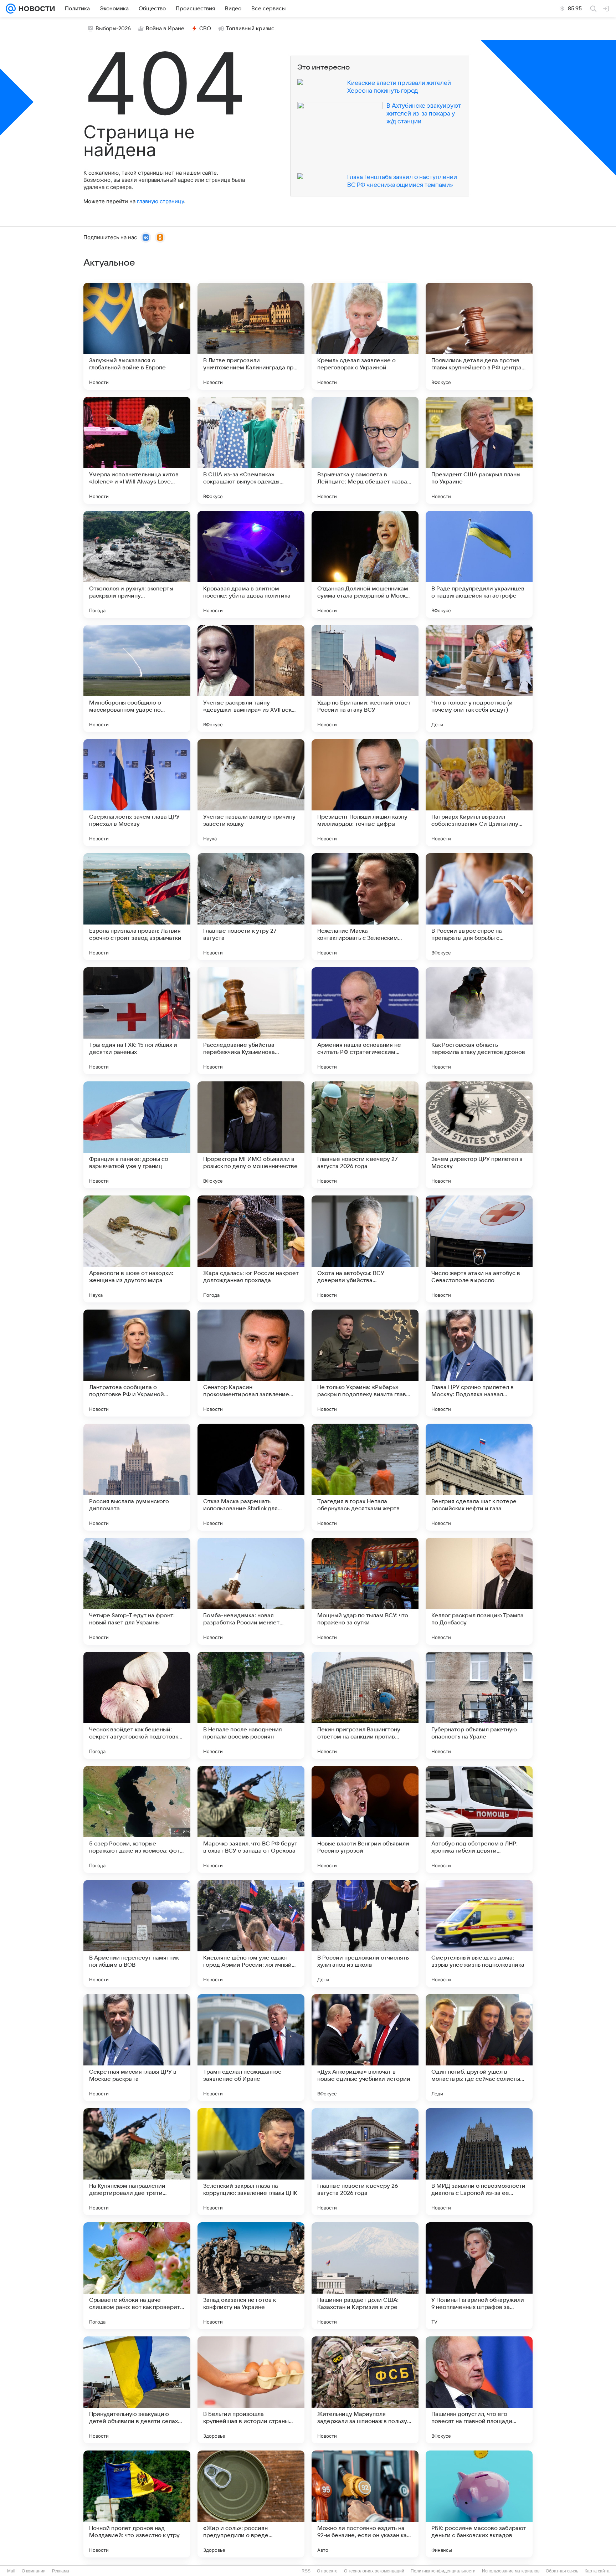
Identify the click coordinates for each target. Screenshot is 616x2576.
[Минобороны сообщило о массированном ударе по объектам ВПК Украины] (137, 678)
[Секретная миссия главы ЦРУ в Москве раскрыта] (137, 2048)
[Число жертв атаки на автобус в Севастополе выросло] (479, 1249)
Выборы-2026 (113, 29)
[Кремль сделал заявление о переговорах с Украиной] (365, 336)
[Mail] (11, 9)
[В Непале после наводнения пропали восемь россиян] (251, 1705)
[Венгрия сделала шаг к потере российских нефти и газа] (479, 1477)
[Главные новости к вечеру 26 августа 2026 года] (365, 2162)
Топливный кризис (250, 29)
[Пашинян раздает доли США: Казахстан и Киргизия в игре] (365, 2276)
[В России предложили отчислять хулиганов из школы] (365, 1934)
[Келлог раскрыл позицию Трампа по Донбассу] (479, 1591)
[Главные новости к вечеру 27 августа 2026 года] (365, 1135)
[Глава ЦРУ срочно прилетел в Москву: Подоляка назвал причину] (479, 1363)
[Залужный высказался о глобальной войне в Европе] (137, 336)
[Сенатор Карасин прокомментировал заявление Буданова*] (251, 1363)
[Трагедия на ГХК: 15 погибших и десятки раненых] (137, 1021)
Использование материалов (511, 2571)
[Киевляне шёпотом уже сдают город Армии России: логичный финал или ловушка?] (251, 1934)
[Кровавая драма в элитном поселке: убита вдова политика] (251, 564)
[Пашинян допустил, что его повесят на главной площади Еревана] (479, 2390)
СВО (205, 29)
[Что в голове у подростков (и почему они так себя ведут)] (479, 678)
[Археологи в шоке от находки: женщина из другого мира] (137, 1249)
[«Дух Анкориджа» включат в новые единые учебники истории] (365, 2048)
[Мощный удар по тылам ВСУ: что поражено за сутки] (365, 1591)
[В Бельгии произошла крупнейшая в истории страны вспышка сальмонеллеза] (251, 2390)
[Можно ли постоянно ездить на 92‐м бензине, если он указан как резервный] (365, 2504)
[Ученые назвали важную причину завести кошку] (251, 793)
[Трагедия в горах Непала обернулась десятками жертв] (365, 1477)
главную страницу (160, 201)
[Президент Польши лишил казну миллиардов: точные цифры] (365, 793)
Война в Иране (165, 29)
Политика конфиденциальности (443, 2571)
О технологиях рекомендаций (374, 2571)
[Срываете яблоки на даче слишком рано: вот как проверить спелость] (137, 2276)
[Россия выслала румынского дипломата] (137, 1477)
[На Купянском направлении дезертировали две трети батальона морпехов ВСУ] (137, 2162)
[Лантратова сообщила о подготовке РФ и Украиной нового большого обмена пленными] (137, 1363)
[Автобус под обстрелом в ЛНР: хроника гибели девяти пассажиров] (479, 1819)
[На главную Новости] (35, 9)
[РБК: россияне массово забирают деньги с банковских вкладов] (479, 2504)
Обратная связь (562, 2571)
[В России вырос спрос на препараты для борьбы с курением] (479, 907)
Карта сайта (597, 2571)
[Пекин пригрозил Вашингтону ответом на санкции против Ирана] (365, 1705)
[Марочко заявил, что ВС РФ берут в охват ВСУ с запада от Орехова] (251, 1819)
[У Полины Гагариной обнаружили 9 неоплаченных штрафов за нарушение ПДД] (479, 2276)
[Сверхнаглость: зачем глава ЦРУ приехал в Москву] (137, 793)
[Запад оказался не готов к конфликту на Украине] (251, 2276)
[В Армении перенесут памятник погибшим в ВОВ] (137, 1934)
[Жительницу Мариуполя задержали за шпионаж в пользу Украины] (365, 2390)
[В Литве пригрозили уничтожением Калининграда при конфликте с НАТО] (251, 336)
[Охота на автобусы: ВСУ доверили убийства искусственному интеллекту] (365, 1249)
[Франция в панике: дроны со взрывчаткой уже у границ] (137, 1135)
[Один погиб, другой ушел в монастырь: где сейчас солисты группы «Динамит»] (479, 2048)
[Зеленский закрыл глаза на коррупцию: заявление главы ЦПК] (251, 2162)
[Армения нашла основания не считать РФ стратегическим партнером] (365, 1021)
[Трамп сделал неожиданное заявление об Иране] (251, 2048)
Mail (11, 2571)
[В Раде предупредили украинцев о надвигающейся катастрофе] (479, 564)
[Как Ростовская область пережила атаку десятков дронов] (479, 1021)
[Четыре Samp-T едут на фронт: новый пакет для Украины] (137, 1591)
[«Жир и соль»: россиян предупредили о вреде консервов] (251, 2504)
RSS (306, 2571)
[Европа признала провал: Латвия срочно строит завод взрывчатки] (137, 907)
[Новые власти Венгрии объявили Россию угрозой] (365, 1819)
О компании (34, 2571)
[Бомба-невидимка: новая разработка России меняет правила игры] (251, 1591)
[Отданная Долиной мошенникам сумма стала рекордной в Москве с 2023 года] (365, 564)
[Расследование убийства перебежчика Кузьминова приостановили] (251, 1021)
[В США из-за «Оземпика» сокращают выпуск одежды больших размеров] (251, 450)
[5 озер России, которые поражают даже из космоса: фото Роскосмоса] (137, 1819)
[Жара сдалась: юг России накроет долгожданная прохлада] (251, 1249)
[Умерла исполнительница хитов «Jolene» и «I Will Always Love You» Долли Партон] (137, 450)
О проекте (327, 2571)
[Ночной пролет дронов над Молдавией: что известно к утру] (137, 2504)
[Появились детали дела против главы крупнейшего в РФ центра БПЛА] (479, 336)
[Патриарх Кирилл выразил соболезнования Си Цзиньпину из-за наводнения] (479, 793)
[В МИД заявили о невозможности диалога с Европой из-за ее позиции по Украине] (479, 2162)
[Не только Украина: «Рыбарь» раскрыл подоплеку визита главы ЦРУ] (365, 1363)
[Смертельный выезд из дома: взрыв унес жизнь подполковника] (479, 1934)
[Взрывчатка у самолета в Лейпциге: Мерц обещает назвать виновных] (365, 450)
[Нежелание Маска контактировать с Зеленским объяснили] (365, 907)
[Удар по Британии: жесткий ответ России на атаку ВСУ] (365, 678)
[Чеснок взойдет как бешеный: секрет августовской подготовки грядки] (137, 1705)
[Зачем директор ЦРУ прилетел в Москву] (479, 1135)
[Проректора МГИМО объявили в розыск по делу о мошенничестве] (251, 1135)
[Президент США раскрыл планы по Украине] (479, 450)
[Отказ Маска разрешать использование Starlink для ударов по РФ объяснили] (251, 1477)
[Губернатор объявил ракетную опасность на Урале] (479, 1705)
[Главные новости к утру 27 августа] (251, 907)
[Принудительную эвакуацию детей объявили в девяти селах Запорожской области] (137, 2390)
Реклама (61, 2571)
